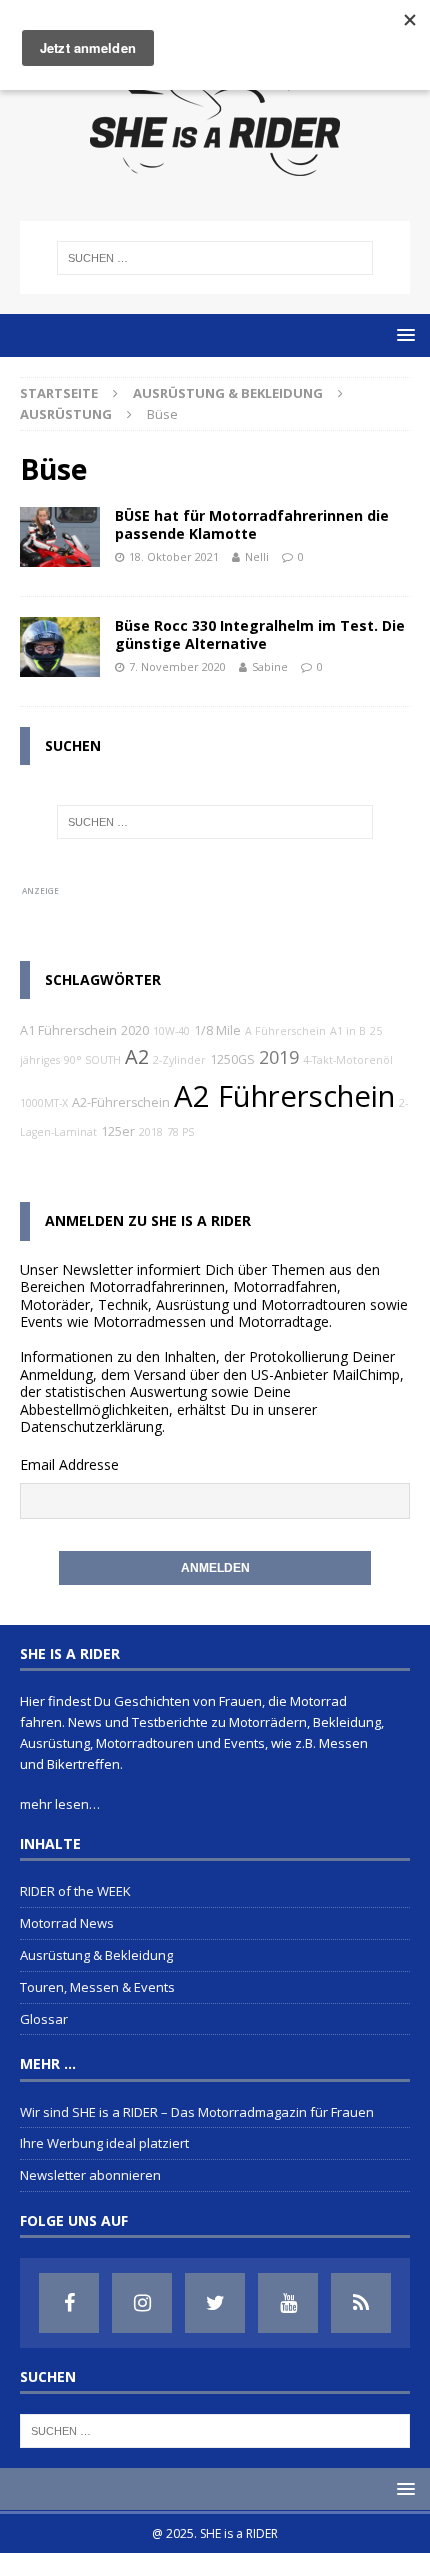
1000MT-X (44, 1103)
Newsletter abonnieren (90, 2175)
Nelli (257, 556)
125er (118, 1131)
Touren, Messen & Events (97, 1987)
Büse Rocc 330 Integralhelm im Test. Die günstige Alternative (260, 634)
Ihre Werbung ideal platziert (104, 2143)
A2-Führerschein (121, 1102)
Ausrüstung (66, 414)
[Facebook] (69, 2303)
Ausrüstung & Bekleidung (228, 393)
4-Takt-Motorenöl (348, 1060)
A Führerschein (285, 1031)
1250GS (232, 1059)
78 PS (180, 1132)
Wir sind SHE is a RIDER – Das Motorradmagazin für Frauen (197, 2112)
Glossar (44, 2019)
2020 (135, 1030)
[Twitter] (215, 2303)
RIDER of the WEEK (75, 1891)
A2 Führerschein (284, 1096)
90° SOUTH (92, 1060)
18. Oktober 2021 (174, 556)
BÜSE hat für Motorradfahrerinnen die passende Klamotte (252, 524)
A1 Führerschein (68, 1030)
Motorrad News (67, 1923)
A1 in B (348, 1031)
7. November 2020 (177, 666)
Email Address (65, 1464)
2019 (279, 1057)
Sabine (270, 666)
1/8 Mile (217, 1030)
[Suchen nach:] (215, 258)
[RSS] (361, 2303)
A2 (137, 1056)
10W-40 (171, 1031)
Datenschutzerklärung (91, 1426)
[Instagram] (142, 2303)
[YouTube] (288, 2303)
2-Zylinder (179, 1060)
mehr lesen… (60, 1804)
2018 (151, 1132)
